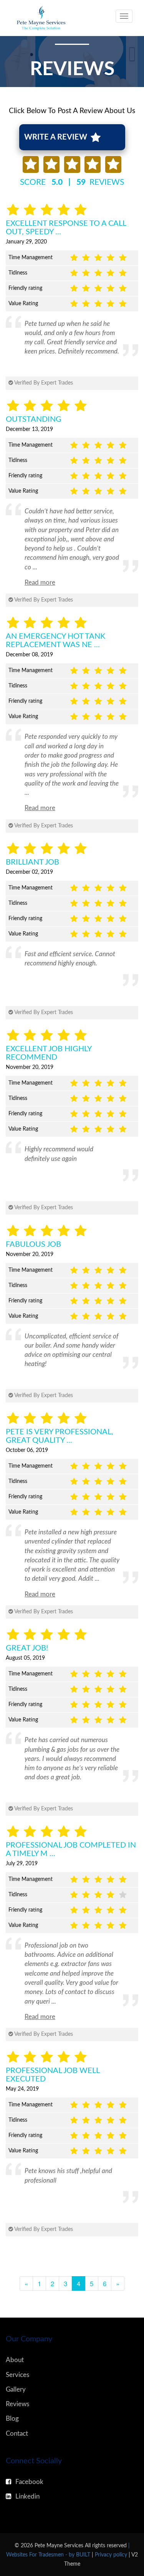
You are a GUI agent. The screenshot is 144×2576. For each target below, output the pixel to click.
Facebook (29, 2482)
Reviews (17, 2404)
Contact (17, 2434)
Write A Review (57, 137)
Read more (40, 583)
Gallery (16, 2389)
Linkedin (27, 2496)
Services (17, 2375)
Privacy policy (112, 2555)
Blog (12, 2419)
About (15, 2360)
